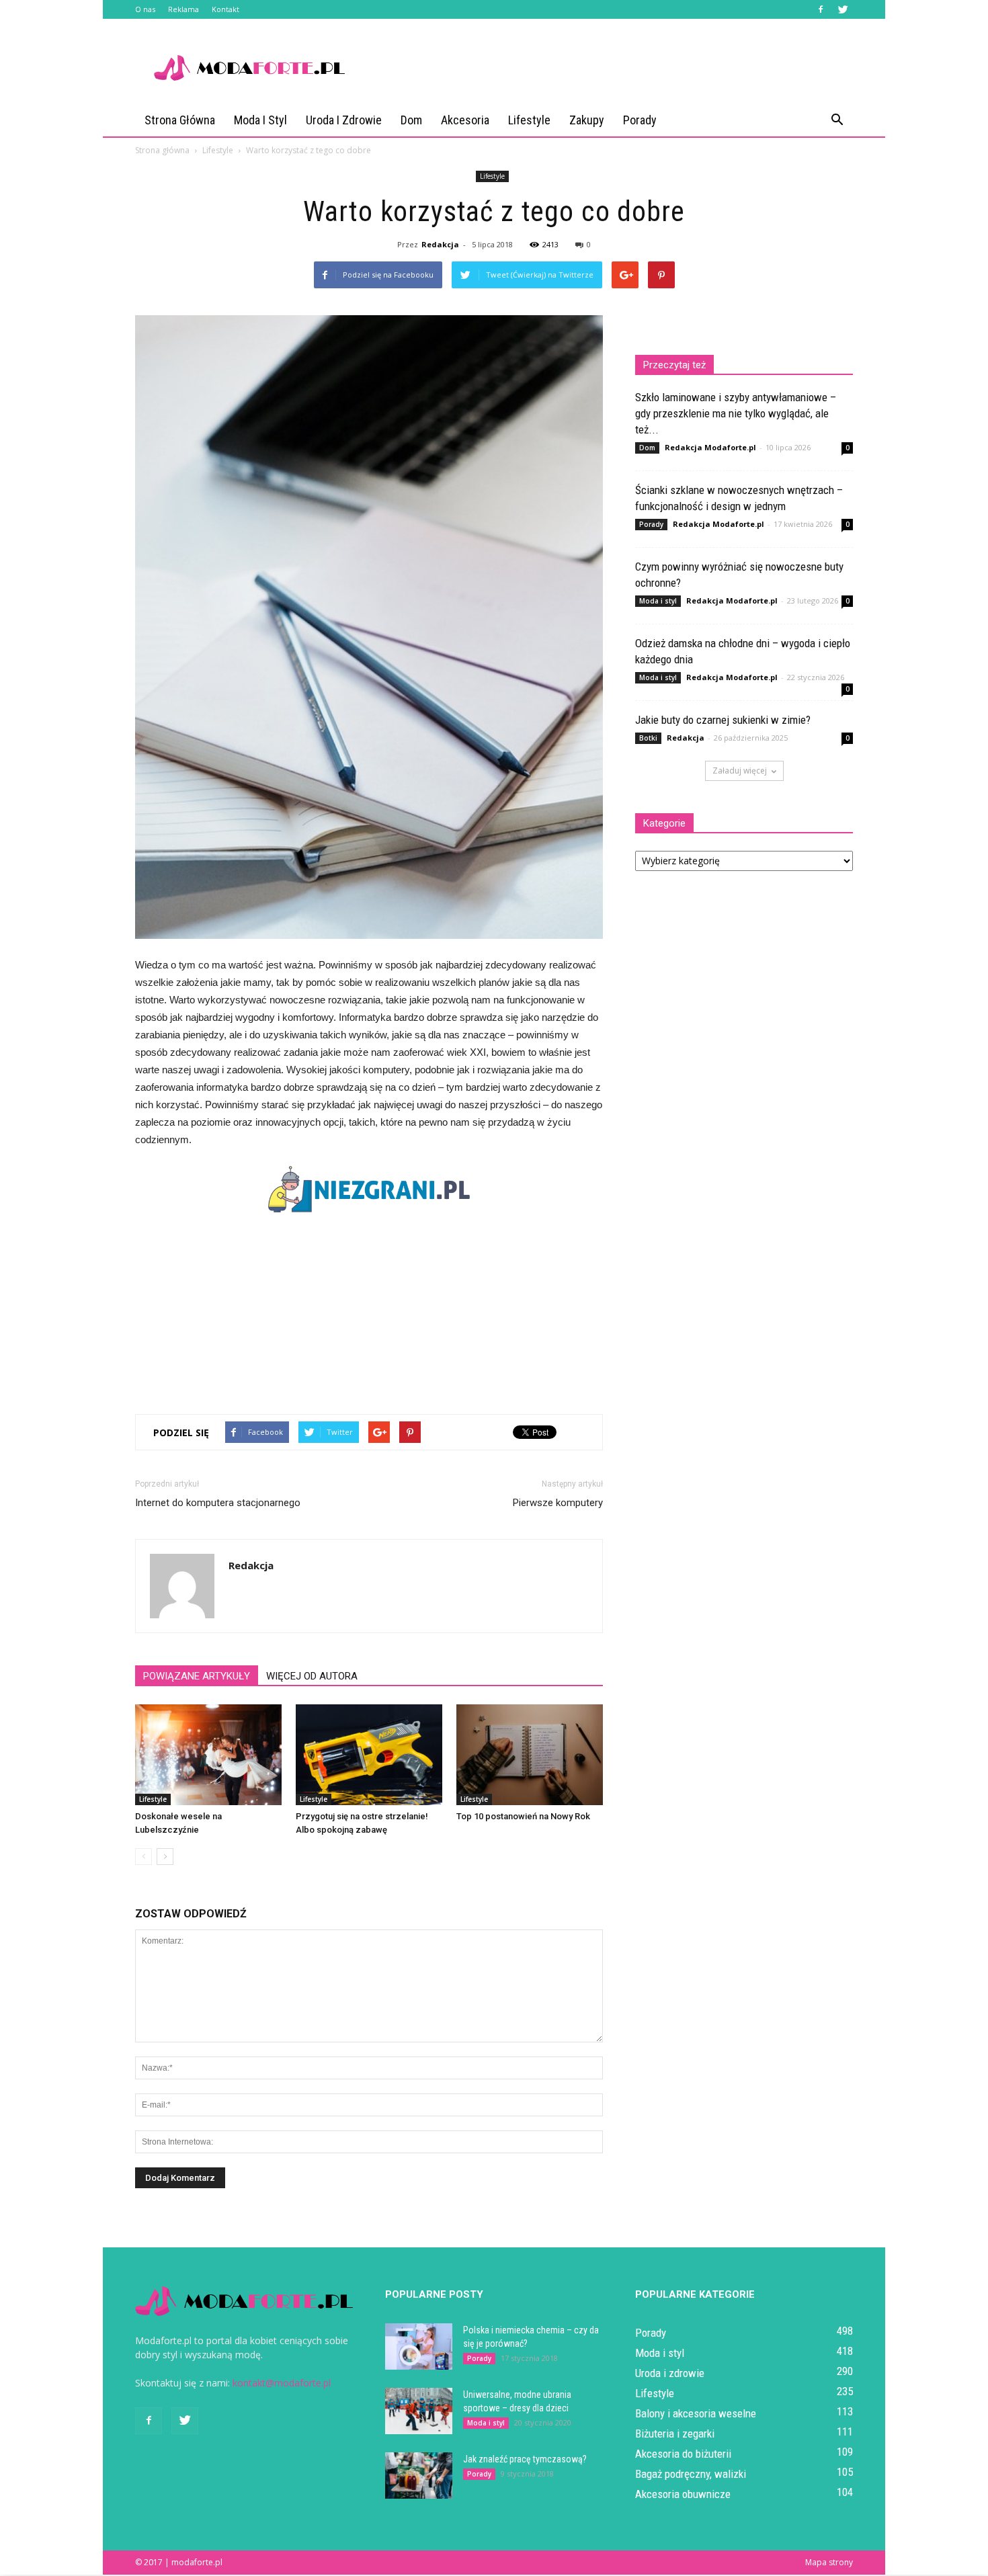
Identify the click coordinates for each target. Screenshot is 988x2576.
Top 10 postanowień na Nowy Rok (523, 1816)
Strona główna (180, 120)
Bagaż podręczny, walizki (691, 2474)
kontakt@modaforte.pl (282, 2383)
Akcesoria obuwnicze (683, 2494)
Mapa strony (829, 2562)
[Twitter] (843, 9)
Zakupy (587, 120)
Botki (648, 738)
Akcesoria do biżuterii (683, 2454)
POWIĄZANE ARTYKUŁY (197, 1676)
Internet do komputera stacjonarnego (218, 1503)
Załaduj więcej (740, 771)
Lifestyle (529, 120)
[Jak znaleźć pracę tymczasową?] (419, 2476)
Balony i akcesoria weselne (696, 2413)
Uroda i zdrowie (344, 120)
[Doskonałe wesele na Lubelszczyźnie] (208, 1755)
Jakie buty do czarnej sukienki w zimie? (723, 720)
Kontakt (225, 9)
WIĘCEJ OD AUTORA (312, 1676)
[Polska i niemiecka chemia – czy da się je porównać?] (419, 2346)
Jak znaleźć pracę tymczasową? (525, 2459)
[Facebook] (821, 9)
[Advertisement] (608, 68)
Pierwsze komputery (558, 1503)
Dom (411, 120)
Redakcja (440, 244)
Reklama (183, 9)
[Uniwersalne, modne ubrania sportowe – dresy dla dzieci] (419, 2411)
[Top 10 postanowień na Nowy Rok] (530, 1755)
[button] (837, 120)
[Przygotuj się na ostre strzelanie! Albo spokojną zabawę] (369, 1755)
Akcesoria (465, 120)
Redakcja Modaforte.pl (710, 447)
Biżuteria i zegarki (675, 2434)
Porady (640, 120)
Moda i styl (260, 120)
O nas (145, 9)
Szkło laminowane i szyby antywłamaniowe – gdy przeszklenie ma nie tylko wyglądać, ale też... (736, 413)
